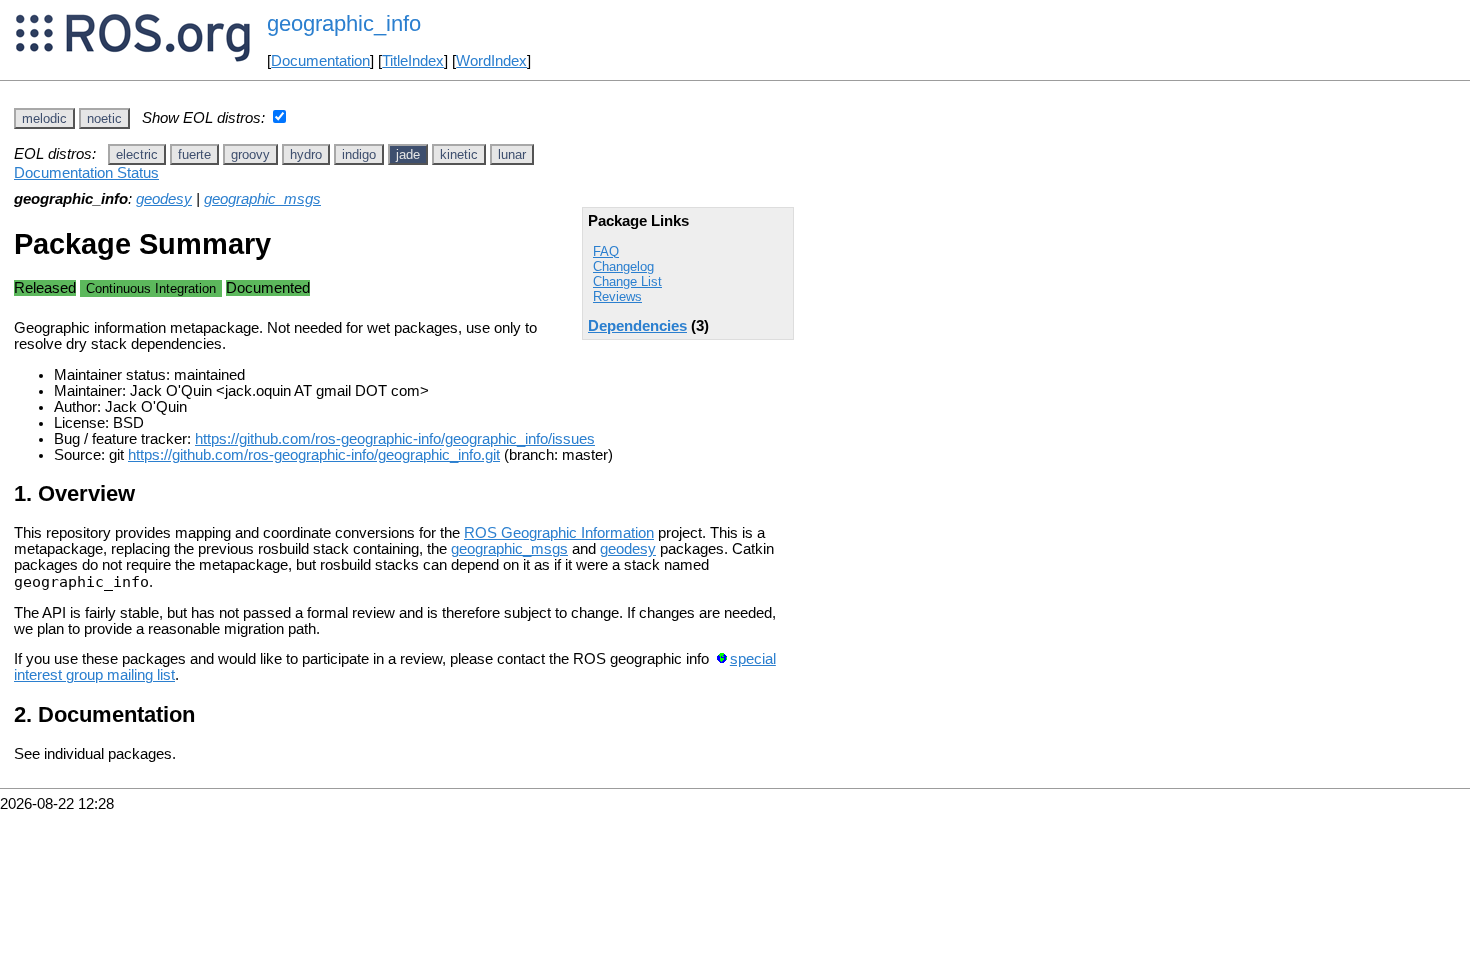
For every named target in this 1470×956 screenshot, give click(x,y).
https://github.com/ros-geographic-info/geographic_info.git (314, 455)
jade (408, 154)
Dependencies (637, 326)
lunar (512, 154)
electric (137, 154)
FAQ (606, 251)
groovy (250, 154)
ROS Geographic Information (559, 533)
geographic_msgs (262, 199)
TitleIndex (413, 61)
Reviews (617, 296)
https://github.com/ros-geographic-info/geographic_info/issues (395, 439)
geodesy (164, 199)
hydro (306, 154)
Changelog (623, 266)
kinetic (459, 154)
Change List (627, 281)
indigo (359, 154)
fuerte (194, 154)
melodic (44, 118)
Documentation (320, 61)
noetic (104, 118)
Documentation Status (86, 173)
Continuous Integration (151, 288)
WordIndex (491, 61)
